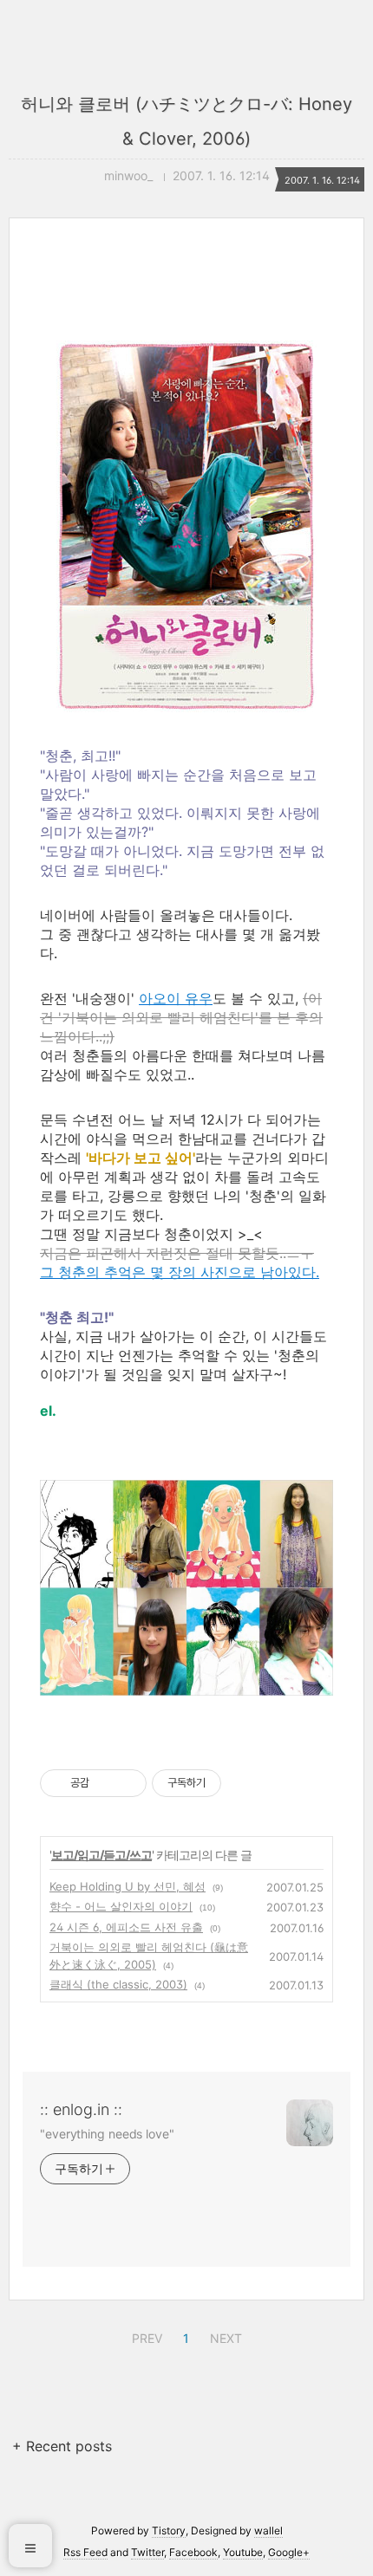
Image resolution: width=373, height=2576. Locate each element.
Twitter (147, 2552)
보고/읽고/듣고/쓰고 (101, 1855)
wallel (268, 2531)
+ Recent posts (62, 2446)
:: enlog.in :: (81, 2109)
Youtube (243, 2552)
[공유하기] (105, 1783)
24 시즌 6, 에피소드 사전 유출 (126, 1927)
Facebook (193, 2552)
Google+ (289, 2552)
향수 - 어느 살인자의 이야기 (121, 1906)
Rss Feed (85, 2552)
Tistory (169, 2531)
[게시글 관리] (127, 1783)
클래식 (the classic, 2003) (118, 1984)
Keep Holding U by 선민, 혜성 (128, 1886)
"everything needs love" (107, 2134)
